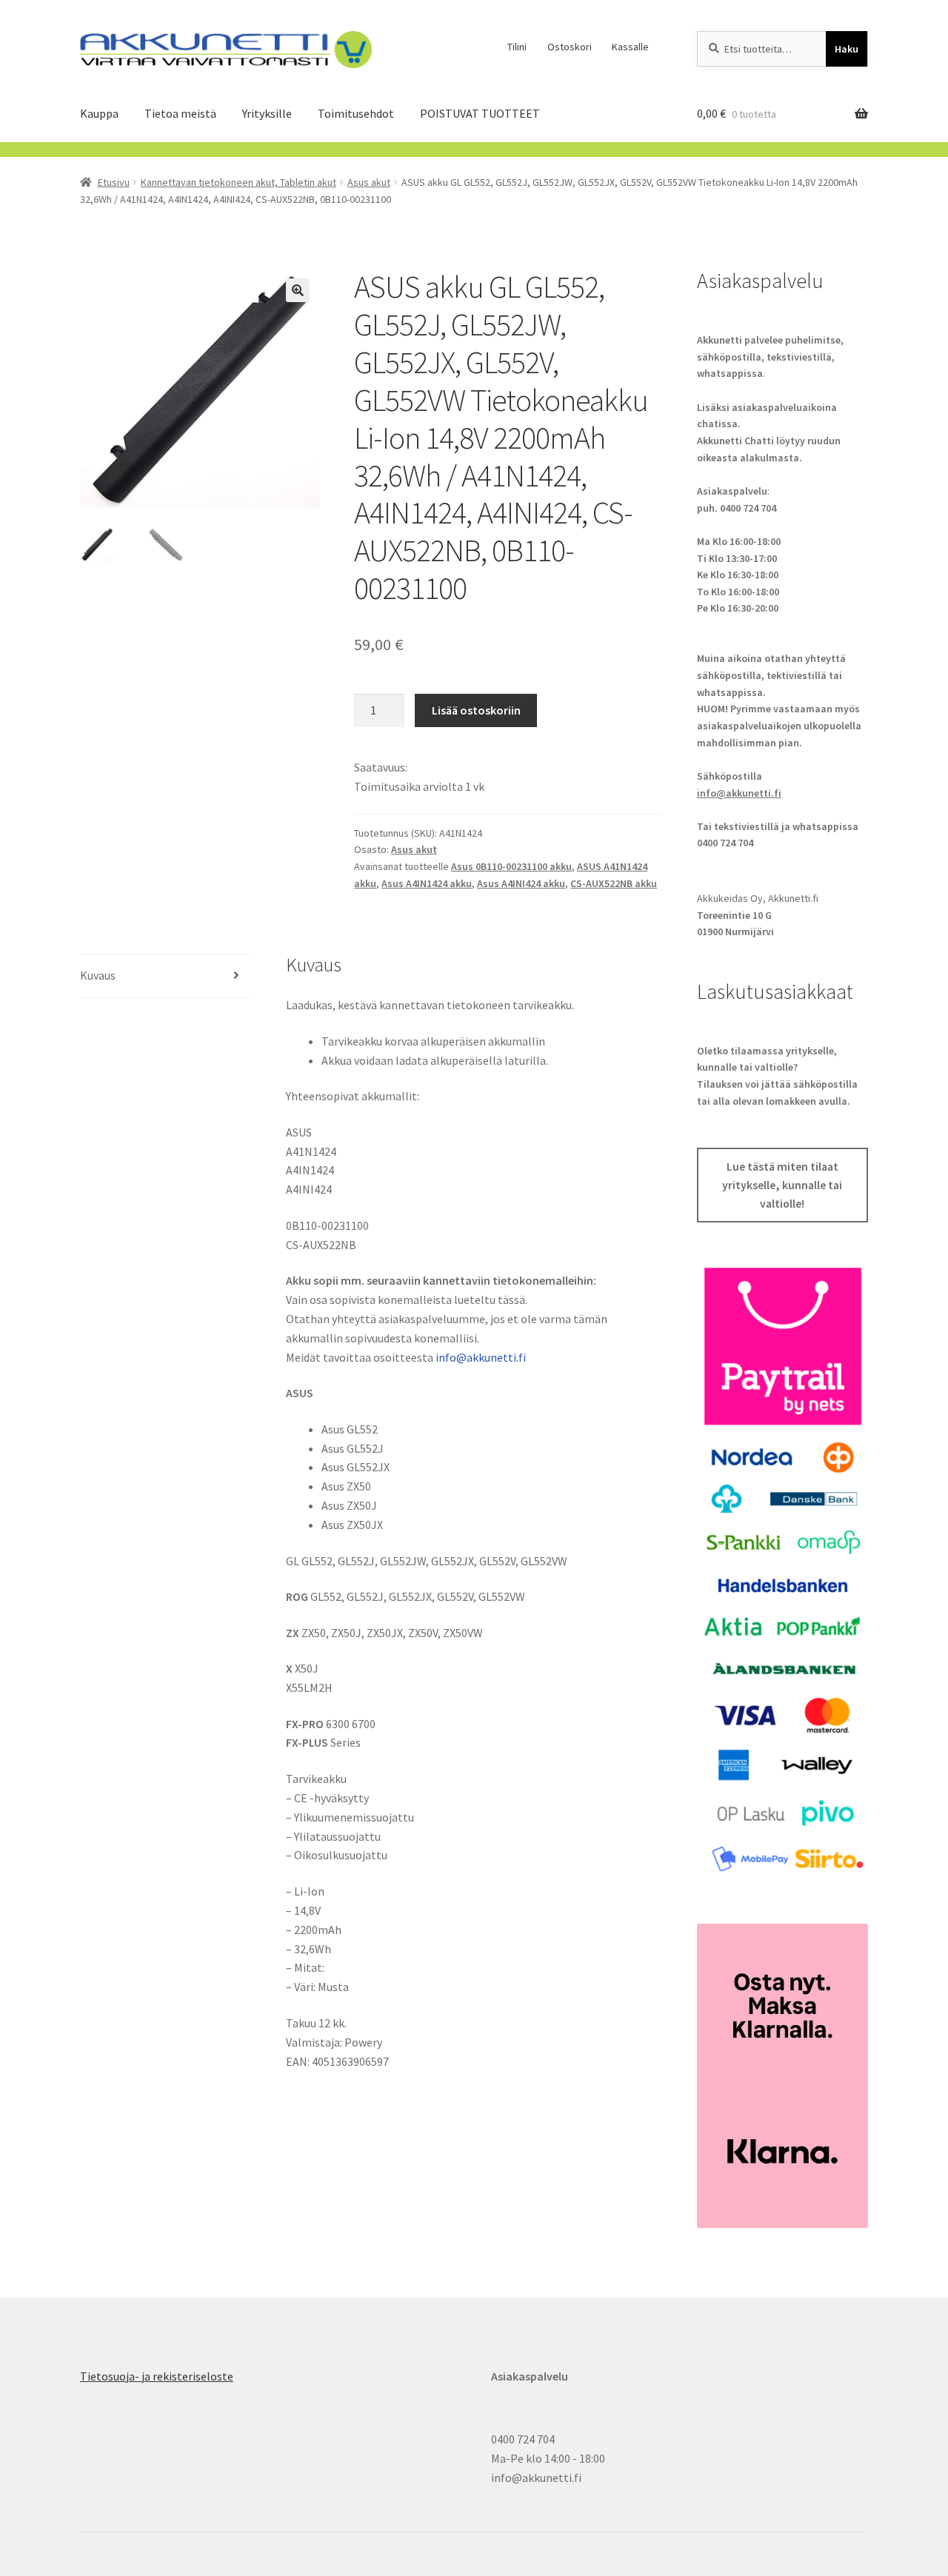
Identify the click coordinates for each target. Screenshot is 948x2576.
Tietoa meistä (180, 113)
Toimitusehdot (356, 113)
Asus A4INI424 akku (521, 883)
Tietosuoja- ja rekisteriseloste (157, 2376)
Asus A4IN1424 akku (427, 883)
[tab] (166, 976)
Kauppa (99, 113)
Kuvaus (98, 975)
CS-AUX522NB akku (614, 883)
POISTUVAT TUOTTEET (480, 113)
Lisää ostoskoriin (476, 710)
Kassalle (630, 47)
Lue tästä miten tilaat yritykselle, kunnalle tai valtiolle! (782, 1185)
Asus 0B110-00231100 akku (511, 866)
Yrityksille (267, 113)
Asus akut (369, 182)
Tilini (517, 47)
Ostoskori (570, 47)
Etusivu (114, 182)
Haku (847, 49)
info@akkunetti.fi (481, 1357)
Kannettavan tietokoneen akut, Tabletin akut (238, 182)
